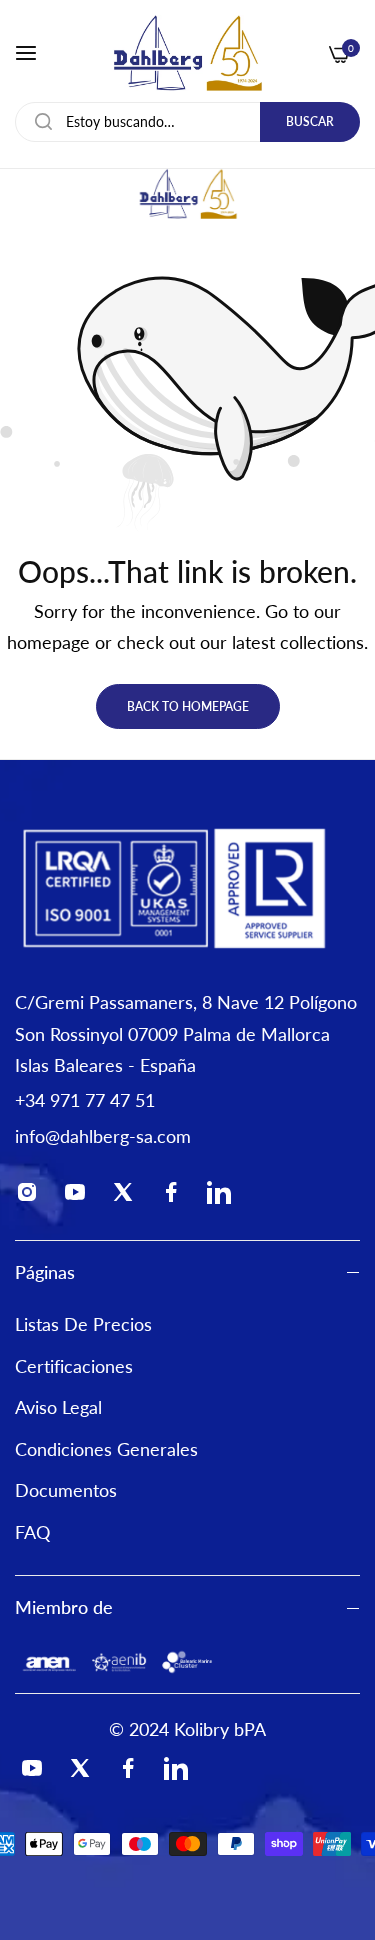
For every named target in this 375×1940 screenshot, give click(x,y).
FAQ (32, 1532)
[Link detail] (33, 1197)
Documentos (66, 1490)
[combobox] (187, 122)
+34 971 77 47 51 (85, 1100)
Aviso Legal (58, 1407)
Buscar (310, 121)
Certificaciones (74, 1366)
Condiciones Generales (106, 1449)
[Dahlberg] (187, 53)
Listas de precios (83, 1324)
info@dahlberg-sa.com (103, 1136)
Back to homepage (188, 706)
